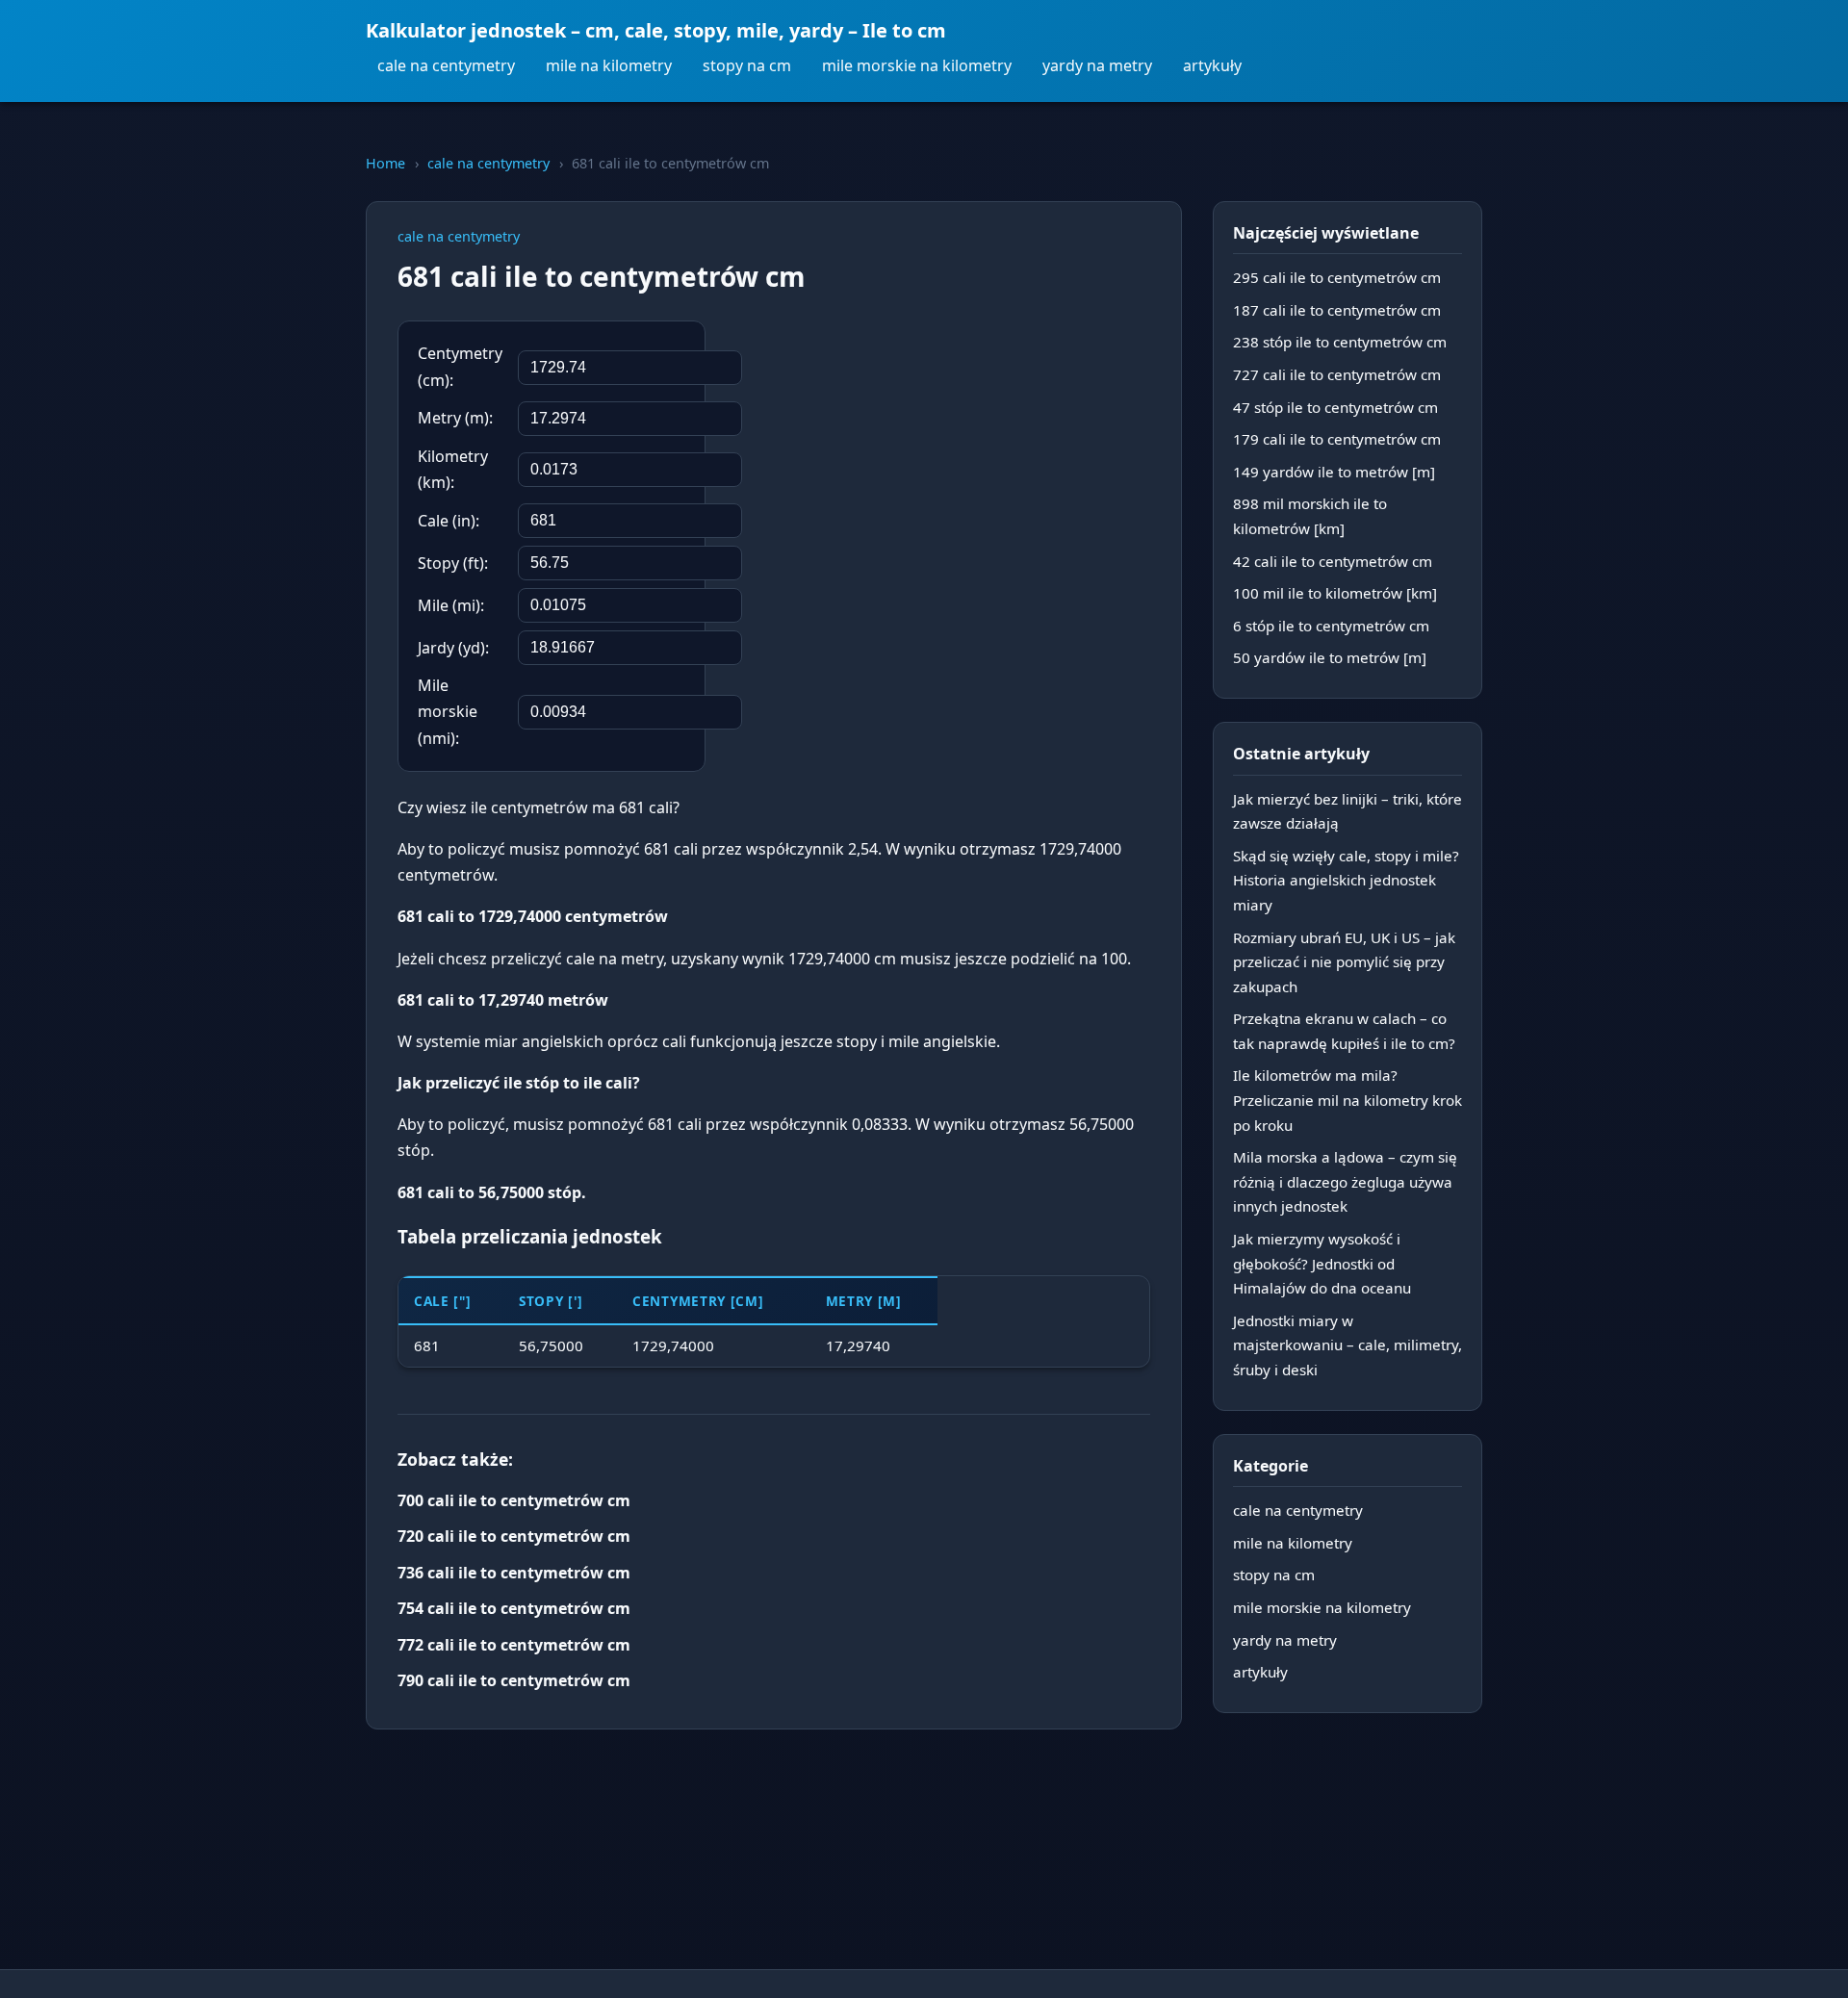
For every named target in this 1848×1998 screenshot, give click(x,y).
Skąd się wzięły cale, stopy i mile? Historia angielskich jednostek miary (1346, 880)
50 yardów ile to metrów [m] (1330, 657)
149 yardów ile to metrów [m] (1334, 472)
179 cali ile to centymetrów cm (1337, 439)
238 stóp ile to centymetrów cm (1340, 342)
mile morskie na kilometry (917, 65)
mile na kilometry (609, 65)
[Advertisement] (1006, 446)
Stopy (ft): (453, 563)
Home (385, 163)
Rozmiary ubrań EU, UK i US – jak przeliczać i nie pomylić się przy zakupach (1344, 962)
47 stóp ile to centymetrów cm (1335, 407)
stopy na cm (747, 65)
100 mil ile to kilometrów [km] (1335, 593)
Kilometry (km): (453, 469)
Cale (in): (449, 521)
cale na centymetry (446, 65)
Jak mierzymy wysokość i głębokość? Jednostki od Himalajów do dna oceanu (1322, 1263)
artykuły (1212, 65)
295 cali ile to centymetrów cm (1337, 277)
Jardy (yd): (453, 648)
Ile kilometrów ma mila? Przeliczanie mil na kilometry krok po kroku (1347, 1100)
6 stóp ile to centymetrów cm (1331, 626)
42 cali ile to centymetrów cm (1333, 561)
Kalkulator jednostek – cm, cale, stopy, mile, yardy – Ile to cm (656, 30)
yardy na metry (1097, 65)
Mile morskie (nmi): (448, 711)
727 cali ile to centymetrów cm (1337, 374)
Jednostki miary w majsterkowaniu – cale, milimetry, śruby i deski (1347, 1345)
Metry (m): (455, 418)
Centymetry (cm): (460, 366)
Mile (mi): (451, 605)
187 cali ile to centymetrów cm (1337, 310)
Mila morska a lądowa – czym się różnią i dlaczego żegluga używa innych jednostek (1345, 1181)
